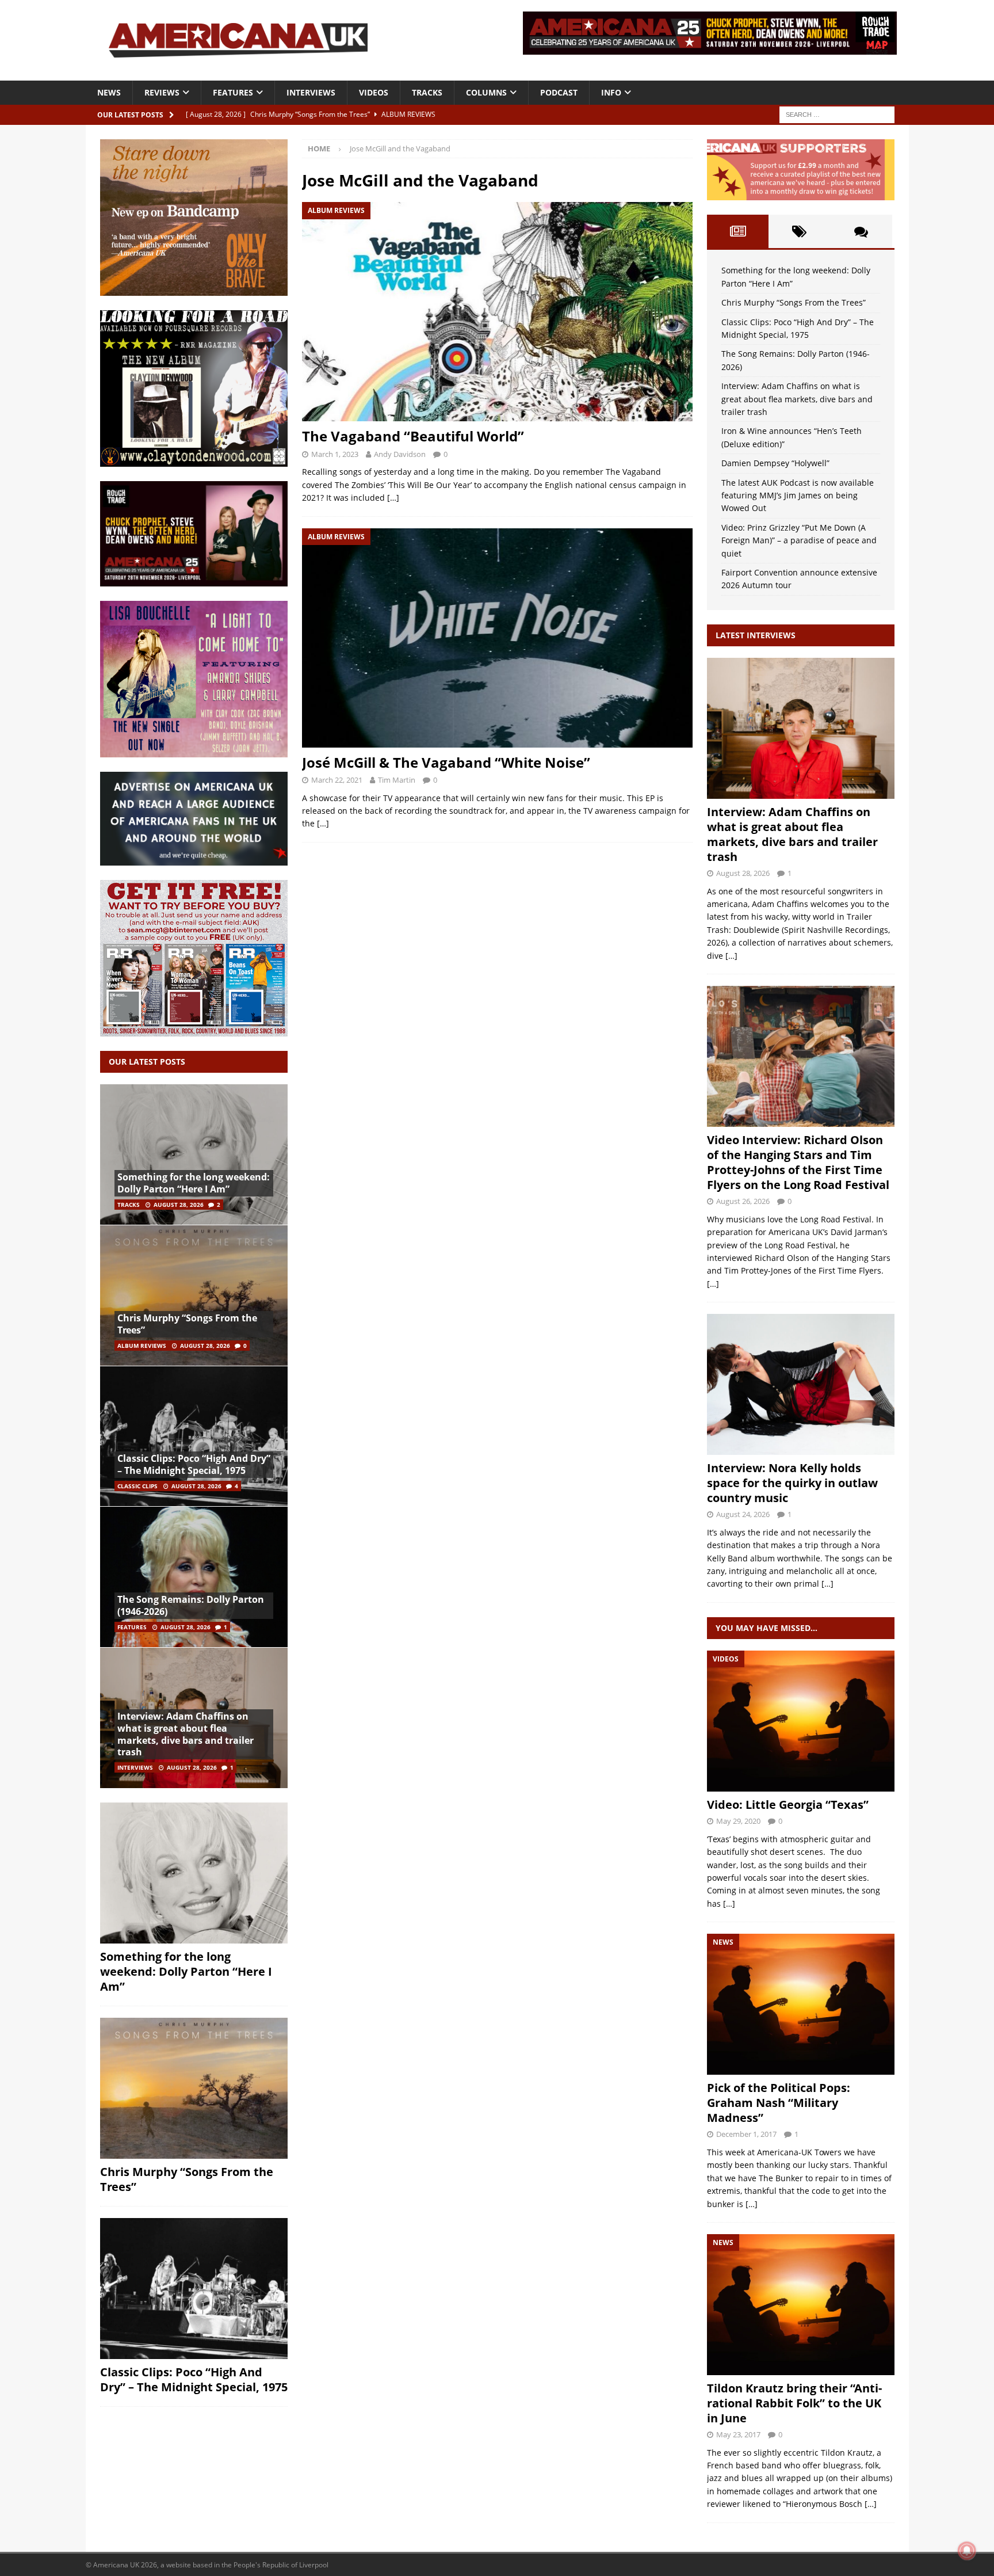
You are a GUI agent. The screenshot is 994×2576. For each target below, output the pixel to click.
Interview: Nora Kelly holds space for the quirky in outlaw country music (792, 1483)
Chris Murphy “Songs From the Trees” (187, 1324)
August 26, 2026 (743, 1201)
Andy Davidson (400, 454)
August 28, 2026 (179, 1205)
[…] (393, 498)
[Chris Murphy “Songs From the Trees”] (194, 1295)
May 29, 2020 (738, 1821)
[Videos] (801, 1721)
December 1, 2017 (746, 2134)
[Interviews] (801, 728)
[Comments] (861, 231)
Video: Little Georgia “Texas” (788, 1805)
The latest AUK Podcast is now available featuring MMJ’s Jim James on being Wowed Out (798, 496)
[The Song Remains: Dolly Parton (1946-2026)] (194, 1577)
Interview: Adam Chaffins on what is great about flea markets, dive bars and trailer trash (186, 1734)
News (109, 92)
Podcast (559, 92)
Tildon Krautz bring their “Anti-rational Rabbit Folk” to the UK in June (794, 2403)
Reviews (162, 92)
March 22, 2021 (337, 780)
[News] (801, 2004)
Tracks (427, 92)
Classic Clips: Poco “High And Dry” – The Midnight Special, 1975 (194, 1464)
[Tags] (799, 231)
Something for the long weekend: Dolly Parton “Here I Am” (194, 1183)
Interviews (311, 92)
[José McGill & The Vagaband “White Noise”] (497, 638)
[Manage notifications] (967, 2551)
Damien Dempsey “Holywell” (775, 463)
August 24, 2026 (743, 1514)
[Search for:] (837, 114)
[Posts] (738, 231)
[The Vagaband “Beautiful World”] (497, 312)
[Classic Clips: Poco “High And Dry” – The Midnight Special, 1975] (194, 1436)
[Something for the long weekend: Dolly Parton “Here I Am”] (194, 1155)
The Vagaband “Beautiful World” (413, 436)
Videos (374, 92)
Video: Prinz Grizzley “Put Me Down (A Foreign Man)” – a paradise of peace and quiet (799, 540)
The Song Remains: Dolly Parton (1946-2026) (191, 1605)
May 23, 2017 (738, 2434)
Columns (486, 92)
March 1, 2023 (335, 454)
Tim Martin (397, 780)
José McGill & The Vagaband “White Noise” (446, 762)
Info (611, 92)
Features (233, 92)
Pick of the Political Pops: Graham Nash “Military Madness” (779, 2103)
